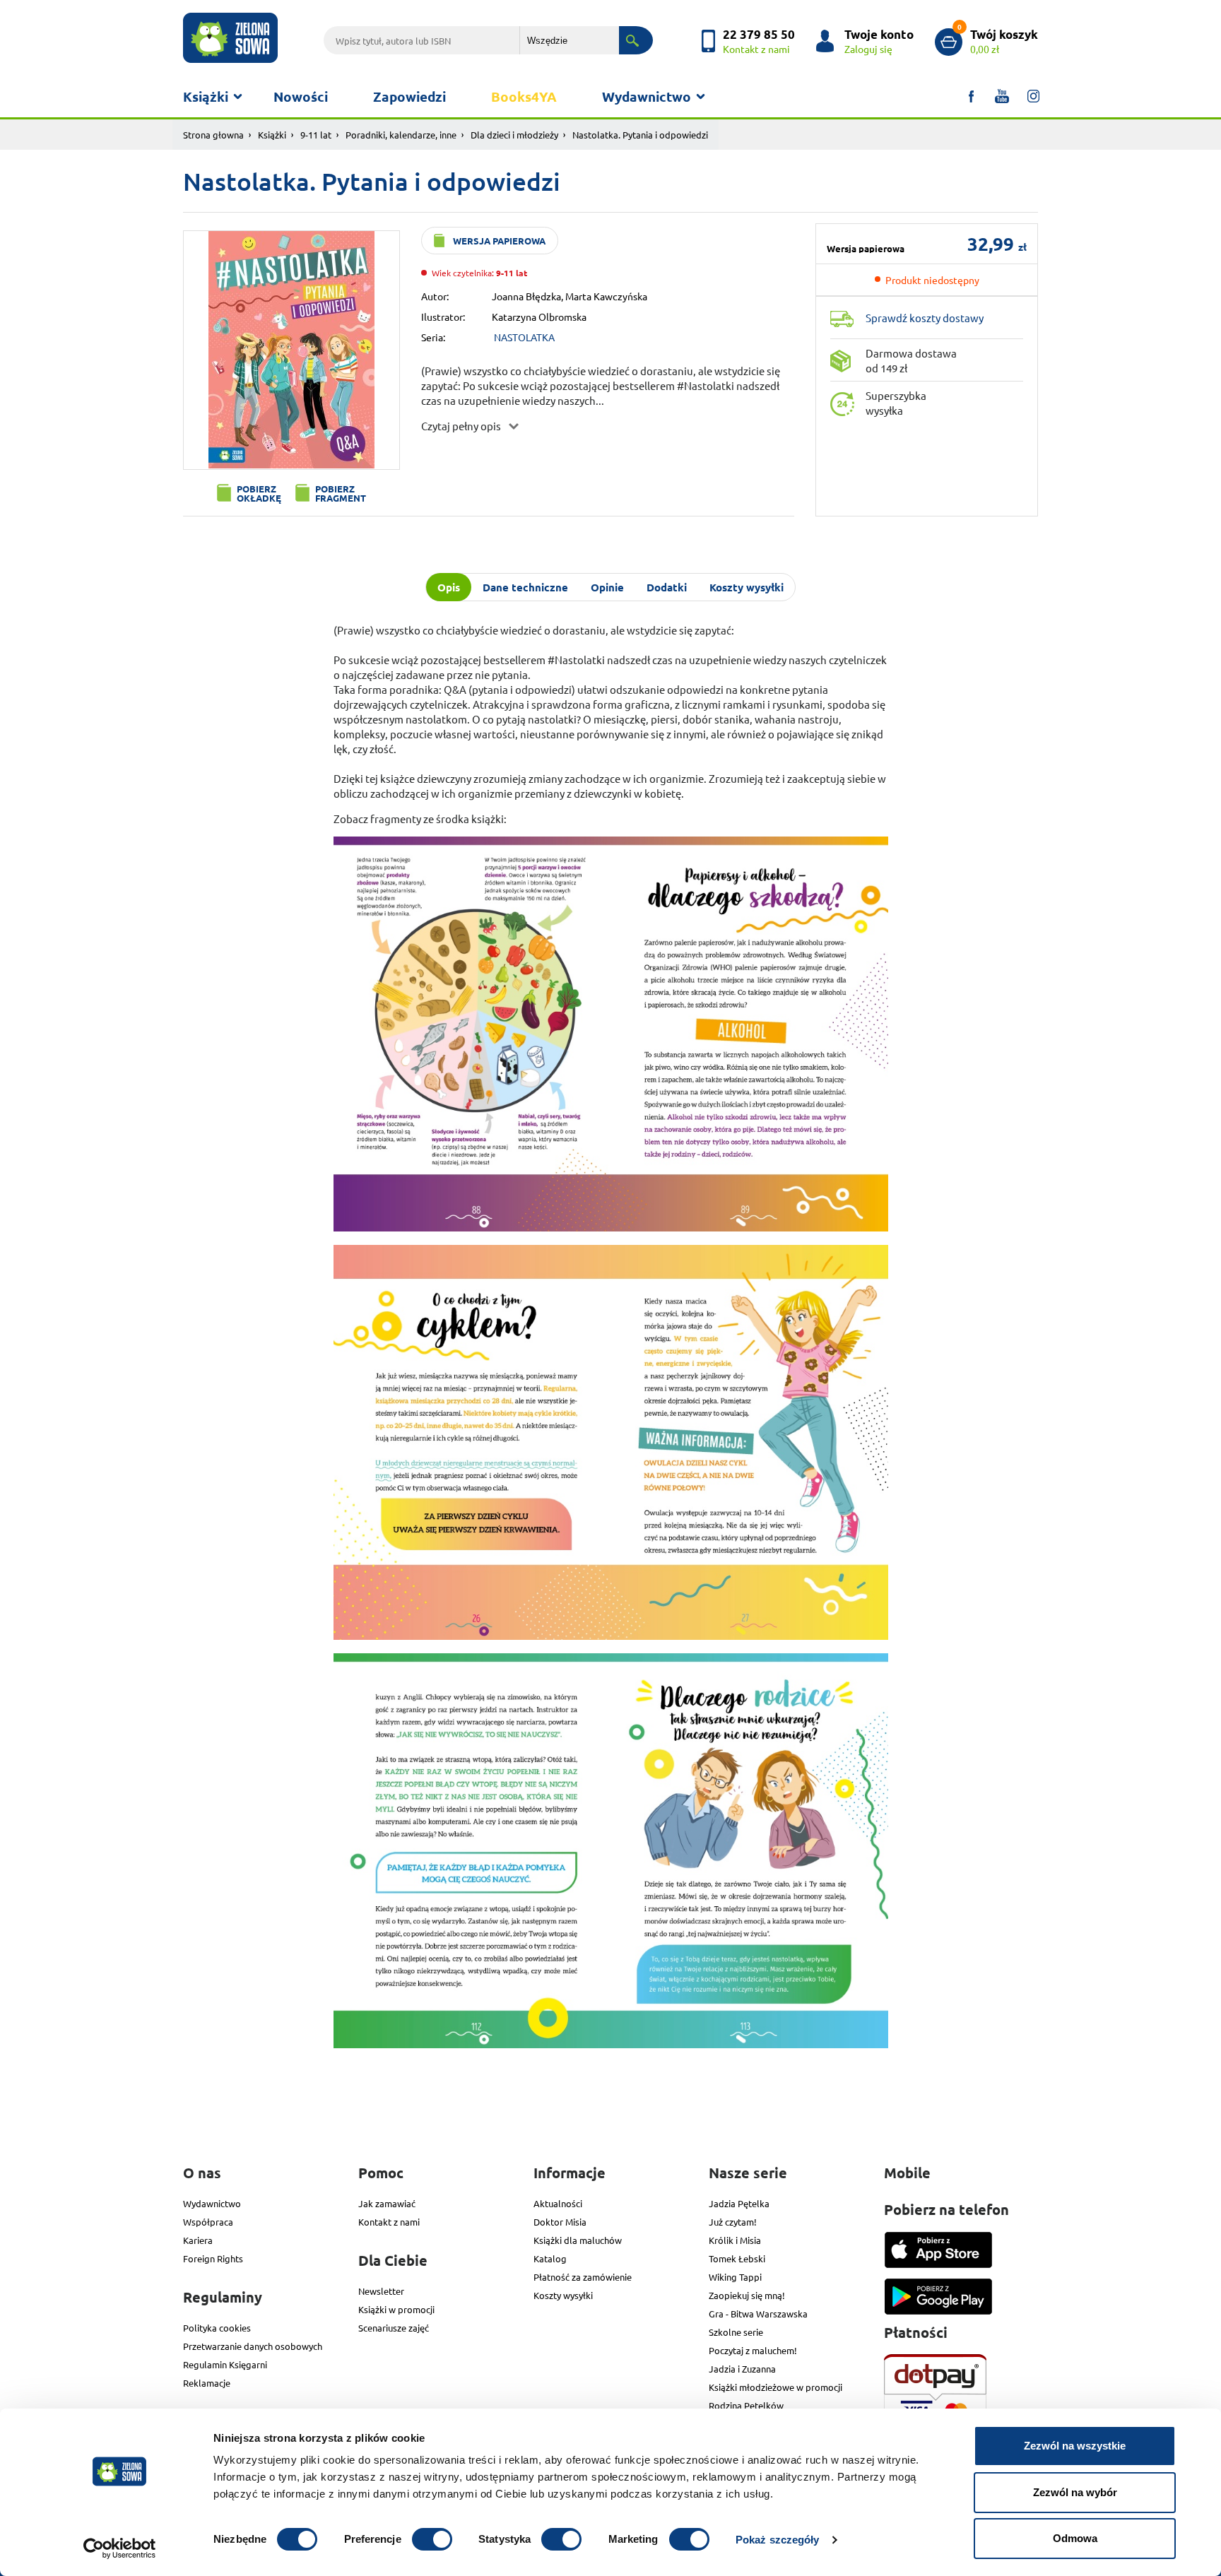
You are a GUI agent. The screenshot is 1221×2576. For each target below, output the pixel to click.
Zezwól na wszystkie (1075, 2446)
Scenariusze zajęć (394, 2328)
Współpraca (208, 2222)
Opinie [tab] (607, 587)
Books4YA (524, 96)
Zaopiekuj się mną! (747, 2295)
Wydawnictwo (647, 96)
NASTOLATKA (524, 337)
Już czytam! (733, 2222)
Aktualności (558, 2203)
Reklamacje (207, 2383)
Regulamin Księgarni (225, 2364)
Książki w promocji (396, 2309)
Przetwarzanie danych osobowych (253, 2346)
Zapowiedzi (409, 96)
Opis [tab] (449, 587)
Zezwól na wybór (1075, 2492)
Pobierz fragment (341, 493)
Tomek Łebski (737, 2258)
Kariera (198, 2240)
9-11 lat (316, 135)
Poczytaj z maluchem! (753, 2350)
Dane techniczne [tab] (525, 587)
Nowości (301, 96)
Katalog (550, 2258)
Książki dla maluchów (578, 2240)
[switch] (432, 2539)
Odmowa (1075, 2538)
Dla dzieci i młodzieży (514, 135)
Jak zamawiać (387, 2203)
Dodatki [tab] (667, 587)
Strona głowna (213, 135)
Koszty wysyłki (563, 2295)
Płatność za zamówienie (583, 2277)
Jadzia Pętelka (739, 2203)
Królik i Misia (735, 2240)
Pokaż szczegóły (778, 2540)
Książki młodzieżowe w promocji (775, 2387)
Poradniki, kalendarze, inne (401, 135)
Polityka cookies (217, 2328)
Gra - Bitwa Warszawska (758, 2314)
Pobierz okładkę (259, 493)
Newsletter (381, 2291)
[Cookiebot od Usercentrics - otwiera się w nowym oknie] (120, 2548)
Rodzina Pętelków (746, 2405)
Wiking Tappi (735, 2277)
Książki (206, 96)
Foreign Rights (213, 2258)
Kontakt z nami (389, 2222)
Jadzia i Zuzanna (742, 2369)
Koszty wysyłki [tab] (747, 587)
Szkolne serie (736, 2332)
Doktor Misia (560, 2222)
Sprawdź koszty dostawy (925, 318)
